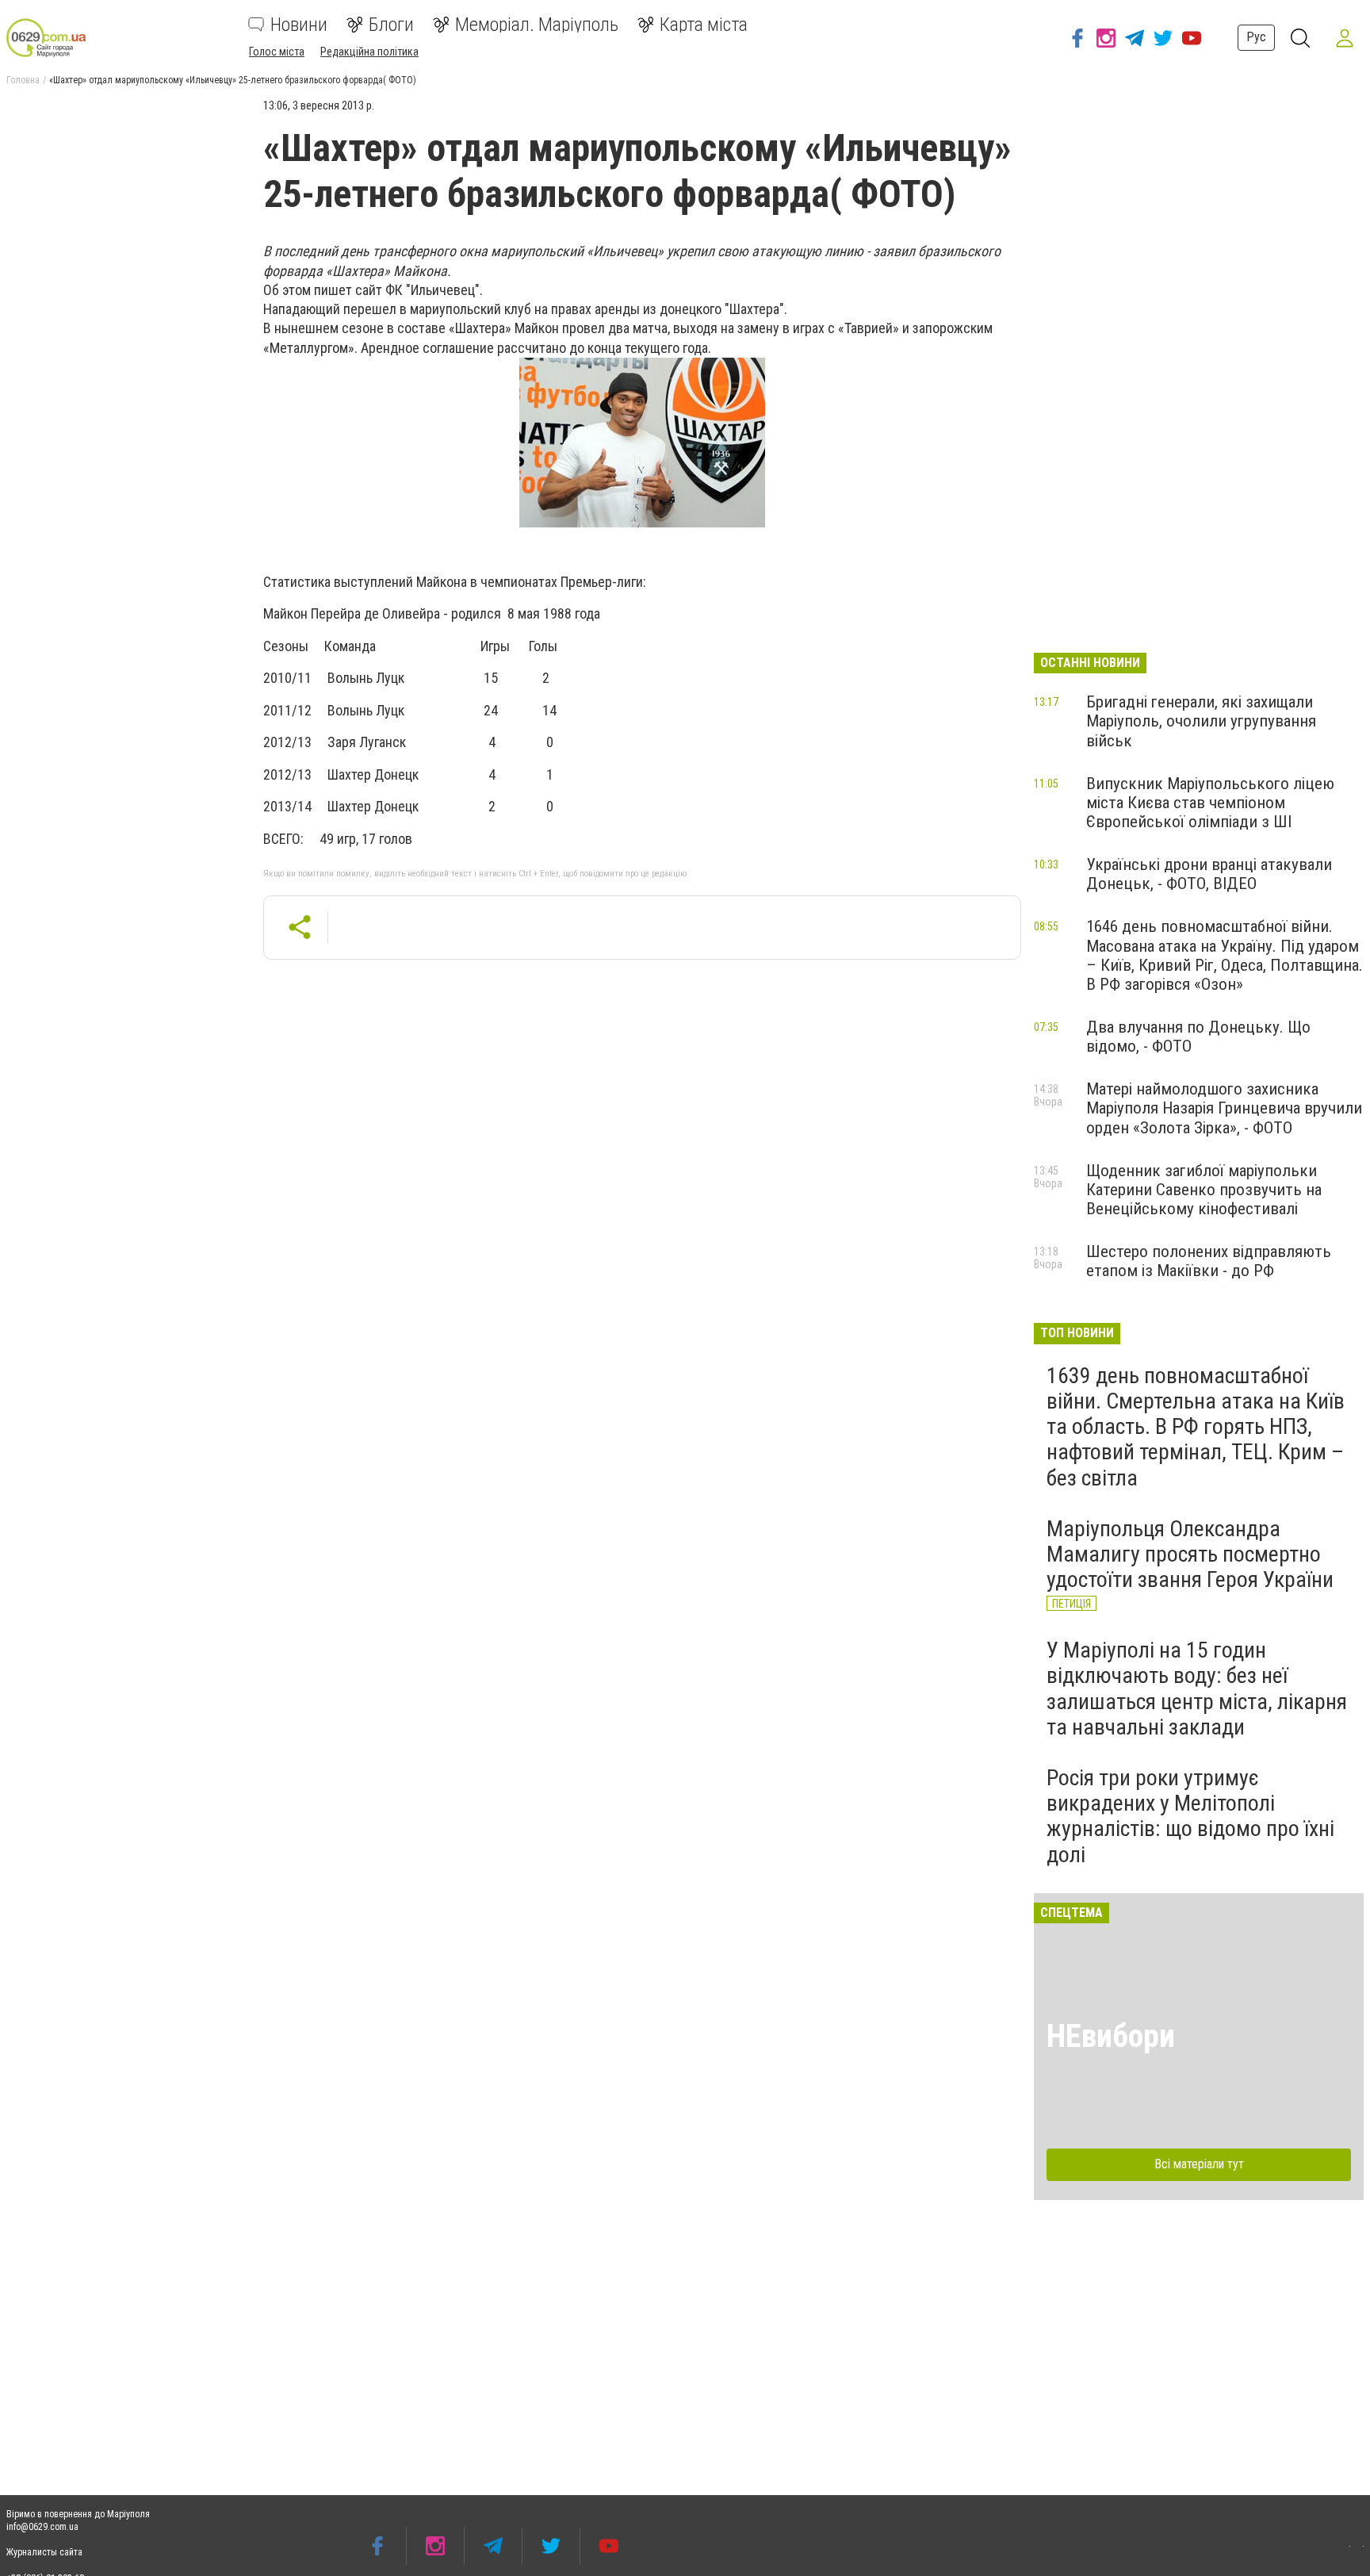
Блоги (391, 25)
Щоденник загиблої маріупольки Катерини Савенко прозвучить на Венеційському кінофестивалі (1204, 1190)
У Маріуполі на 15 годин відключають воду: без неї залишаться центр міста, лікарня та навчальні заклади (1197, 1689)
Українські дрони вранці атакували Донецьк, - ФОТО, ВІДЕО (1209, 874)
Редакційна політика (369, 52)
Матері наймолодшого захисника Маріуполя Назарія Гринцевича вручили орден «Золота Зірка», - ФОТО (1224, 1108)
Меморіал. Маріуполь (537, 25)
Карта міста (704, 25)
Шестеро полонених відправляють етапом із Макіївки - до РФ (1209, 1261)
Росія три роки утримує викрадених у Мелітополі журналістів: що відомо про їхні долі (1190, 1816)
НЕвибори (1111, 2036)
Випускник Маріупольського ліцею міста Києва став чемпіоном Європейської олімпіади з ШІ (1210, 803)
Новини (299, 25)
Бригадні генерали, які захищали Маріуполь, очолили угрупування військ (1201, 721)
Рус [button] (1256, 37)
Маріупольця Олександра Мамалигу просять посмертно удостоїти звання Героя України (1190, 1554)
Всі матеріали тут (1199, 2164)
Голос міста (277, 52)
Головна (23, 80)
